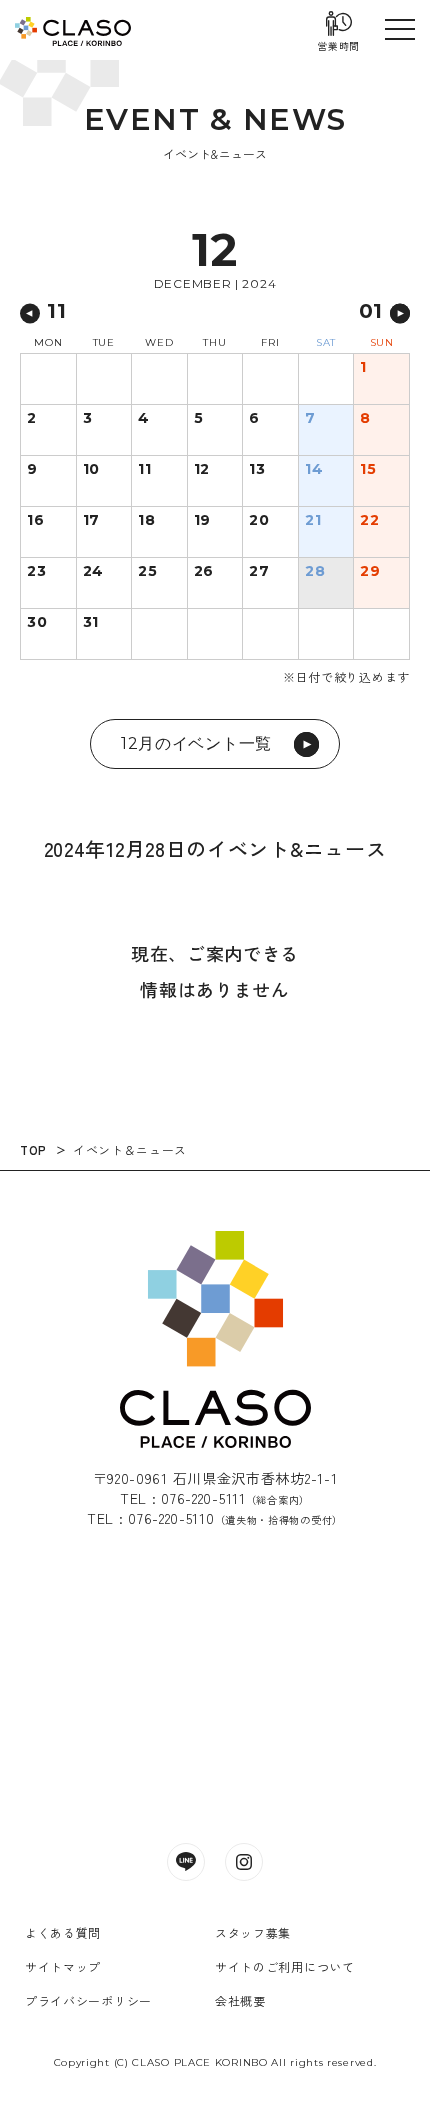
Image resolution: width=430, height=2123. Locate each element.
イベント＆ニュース (130, 1149)
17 (91, 521)
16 (35, 521)
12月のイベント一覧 (196, 743)
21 (313, 521)
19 (202, 521)
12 (202, 470)
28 (315, 572)
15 (368, 470)
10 (91, 470)
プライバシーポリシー (88, 2000)
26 (204, 572)
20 (259, 521)
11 (144, 470)
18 (146, 521)
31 (91, 623)
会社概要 (240, 2000)
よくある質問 (63, 1932)
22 (369, 521)
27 (259, 572)
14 (314, 470)
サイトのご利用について (285, 1966)
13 (257, 470)
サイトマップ (63, 1966)
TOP (33, 1149)
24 (93, 572)
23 (36, 572)
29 (370, 572)
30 (37, 623)
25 (147, 572)
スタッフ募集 (253, 1932)
